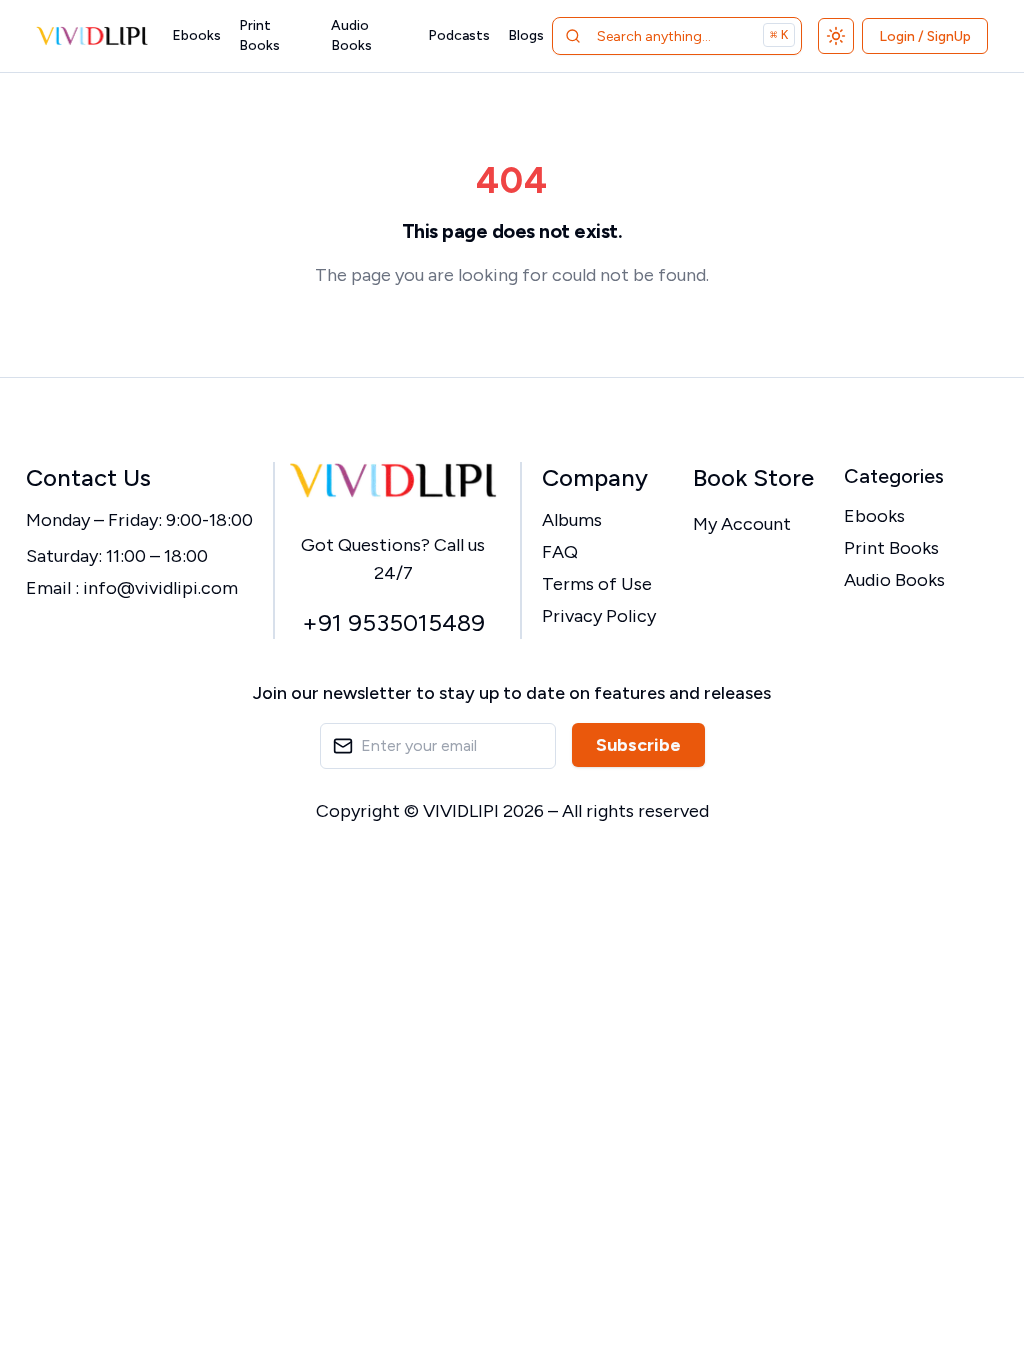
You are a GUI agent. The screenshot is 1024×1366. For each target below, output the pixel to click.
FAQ (560, 552)
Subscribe (638, 745)
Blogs (526, 35)
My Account (742, 524)
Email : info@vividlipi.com (132, 588)
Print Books (259, 35)
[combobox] (676, 36)
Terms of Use (597, 584)
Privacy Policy (599, 616)
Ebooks (196, 35)
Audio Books (351, 35)
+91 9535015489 (393, 622)
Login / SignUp (925, 36)
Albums (572, 520)
